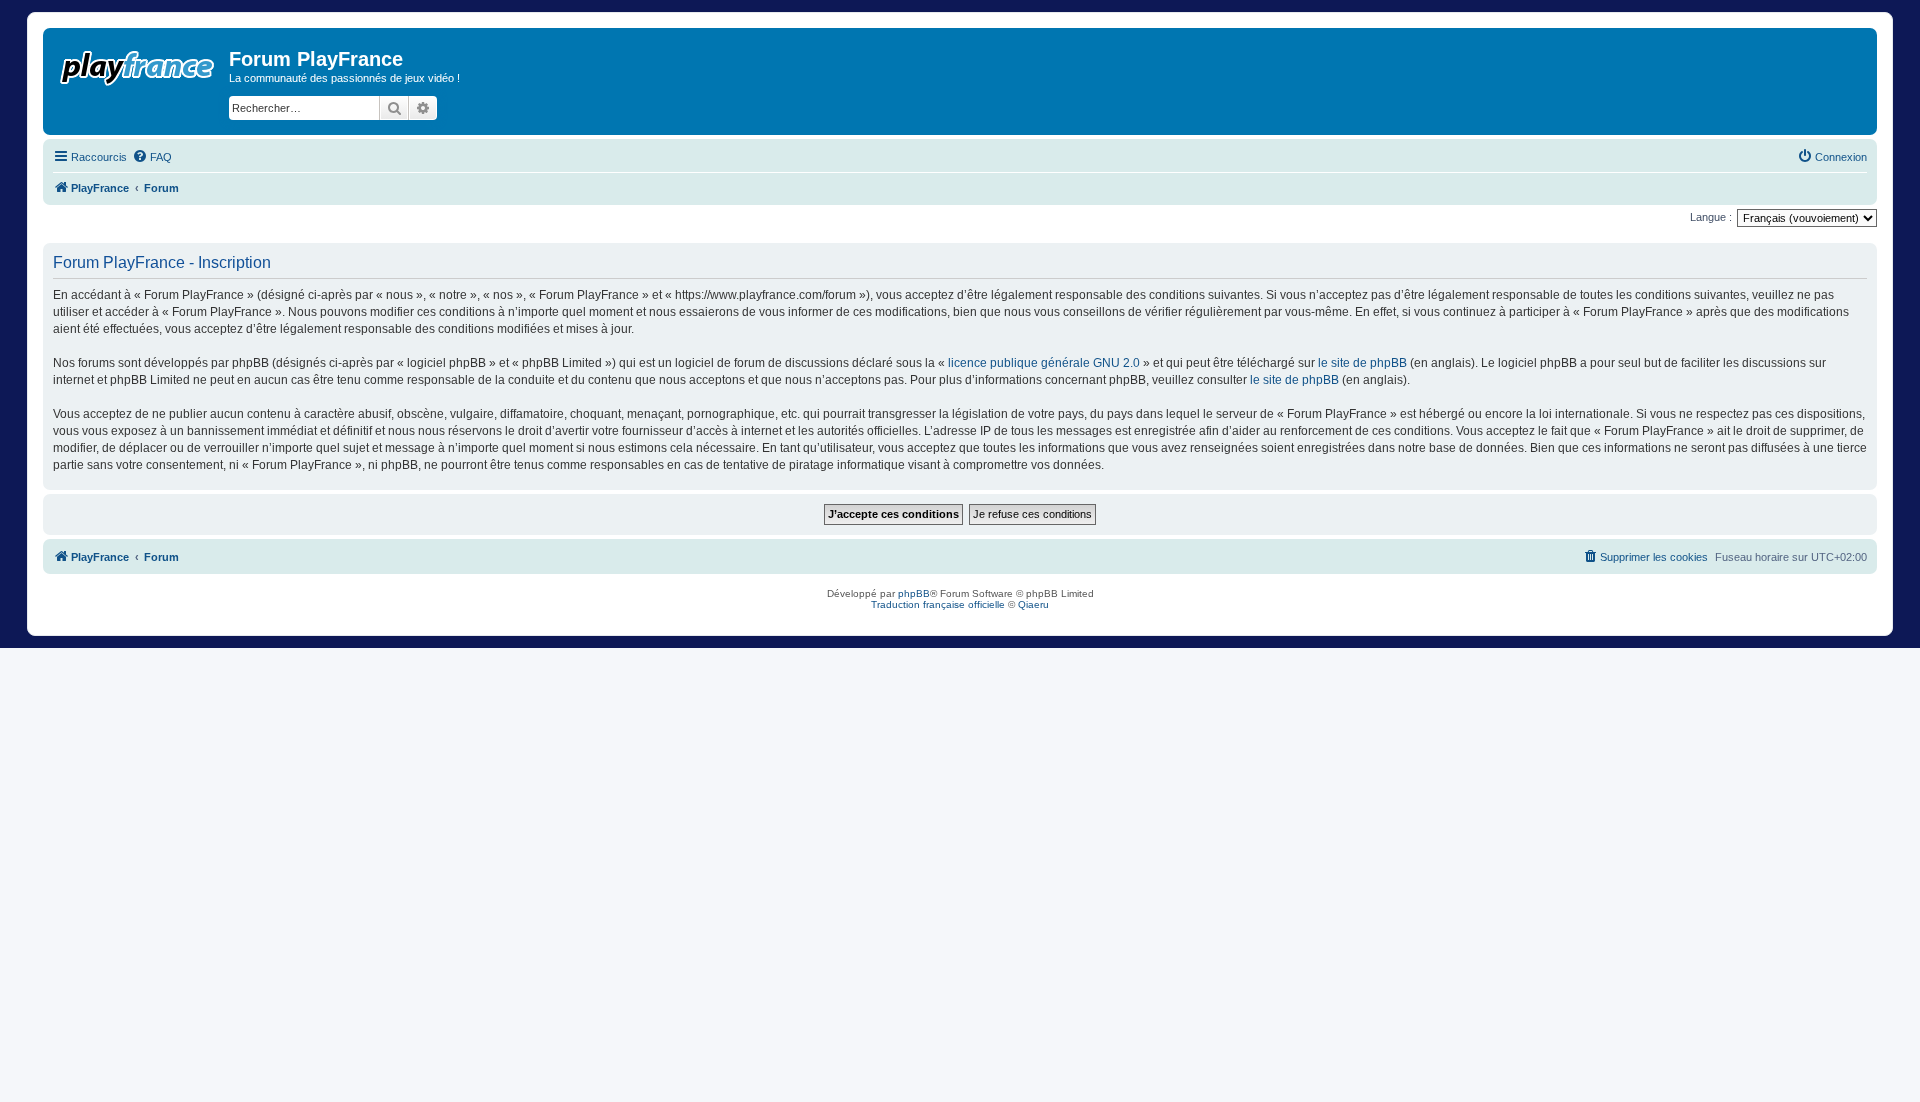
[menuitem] (152, 157)
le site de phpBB (1362, 363)
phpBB (914, 593)
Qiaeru (1033, 604)
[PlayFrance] (138, 64)
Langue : (1711, 217)
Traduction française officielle (938, 604)
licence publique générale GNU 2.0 (1044, 363)
